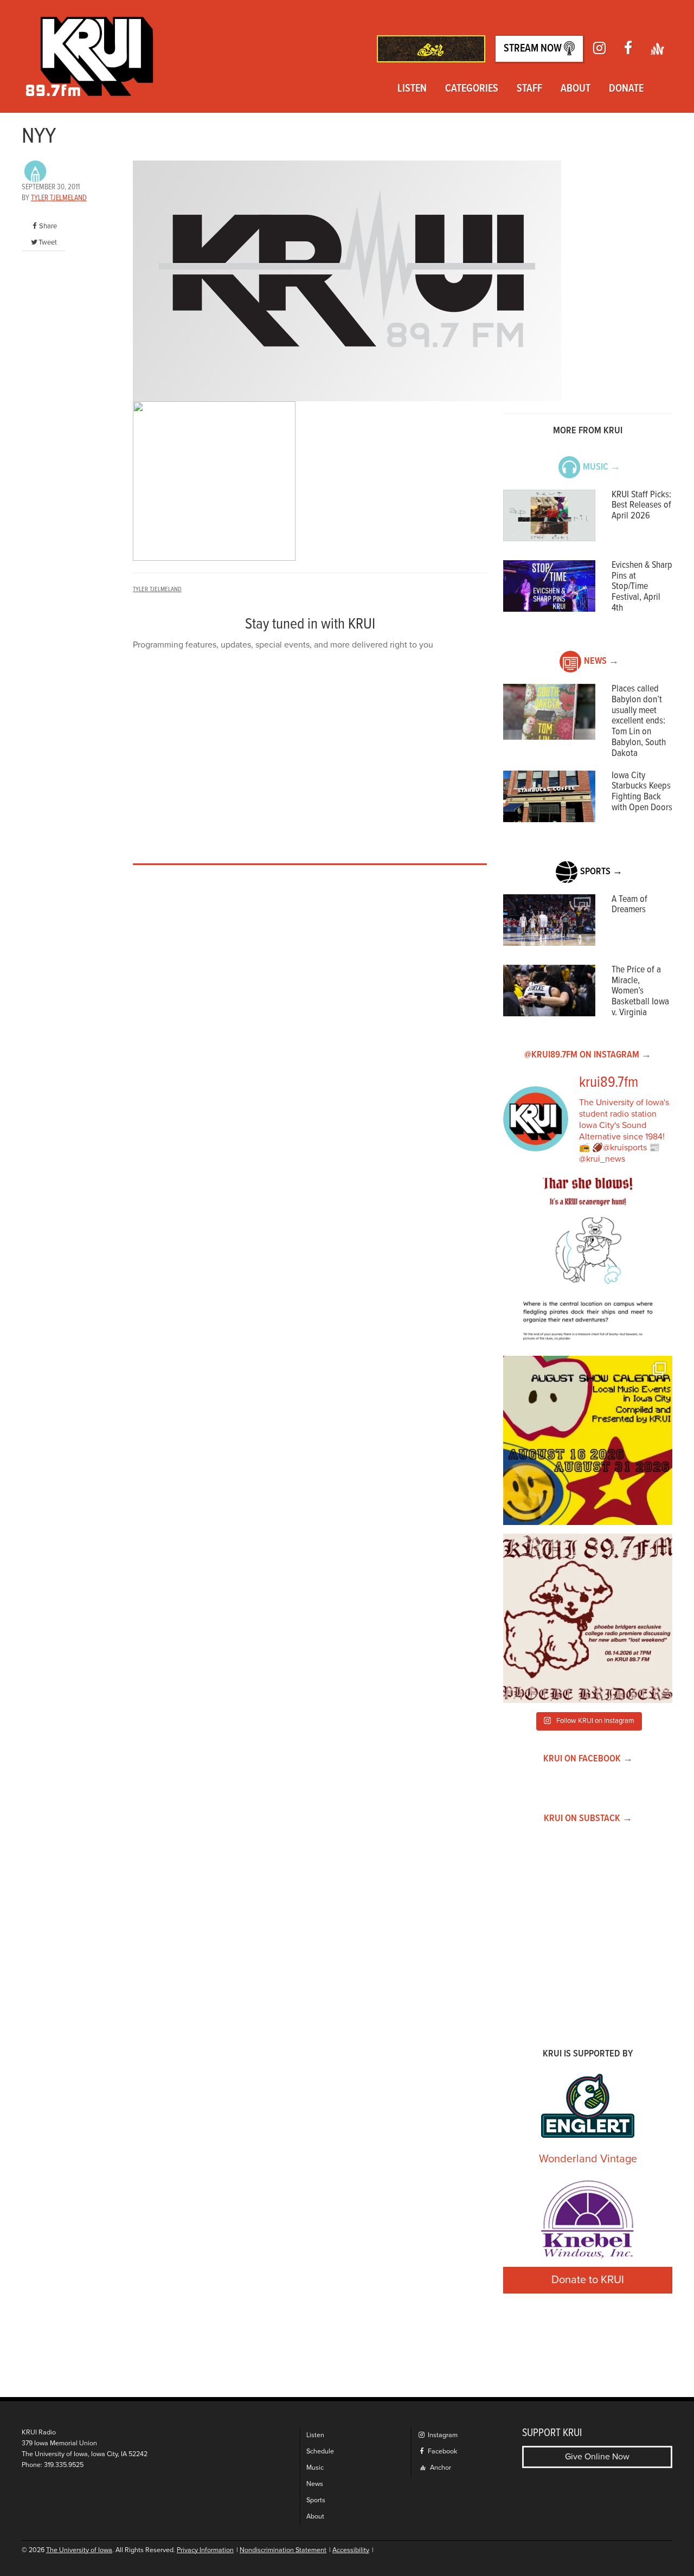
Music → (602, 467)
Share (48, 226)
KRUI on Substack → (588, 1819)
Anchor (440, 2468)
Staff (529, 89)
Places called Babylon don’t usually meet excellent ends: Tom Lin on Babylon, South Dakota (639, 721)
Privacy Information (205, 2550)
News (315, 2484)
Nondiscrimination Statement (283, 2550)
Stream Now (534, 49)
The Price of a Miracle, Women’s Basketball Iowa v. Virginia (640, 991)
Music (315, 2468)
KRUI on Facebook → (588, 1759)
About (576, 89)
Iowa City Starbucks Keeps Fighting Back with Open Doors (642, 792)
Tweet (48, 242)
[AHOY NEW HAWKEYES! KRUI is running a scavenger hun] (588, 1263)
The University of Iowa (79, 2550)
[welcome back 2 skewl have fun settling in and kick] (588, 1440)
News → (601, 661)
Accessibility (351, 2550)
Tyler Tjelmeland (59, 198)
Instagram (442, 2435)
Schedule (320, 2452)
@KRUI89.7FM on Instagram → (588, 1055)
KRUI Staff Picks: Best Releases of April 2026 (641, 506)
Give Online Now (597, 2457)
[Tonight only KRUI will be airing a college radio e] (588, 1618)
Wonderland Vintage (588, 2159)
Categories (472, 89)
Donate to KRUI (588, 2280)
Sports (316, 2500)
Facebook (442, 2452)
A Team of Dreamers (629, 905)
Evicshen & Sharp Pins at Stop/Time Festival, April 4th (642, 587)
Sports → (601, 872)
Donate (626, 89)
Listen (412, 89)
